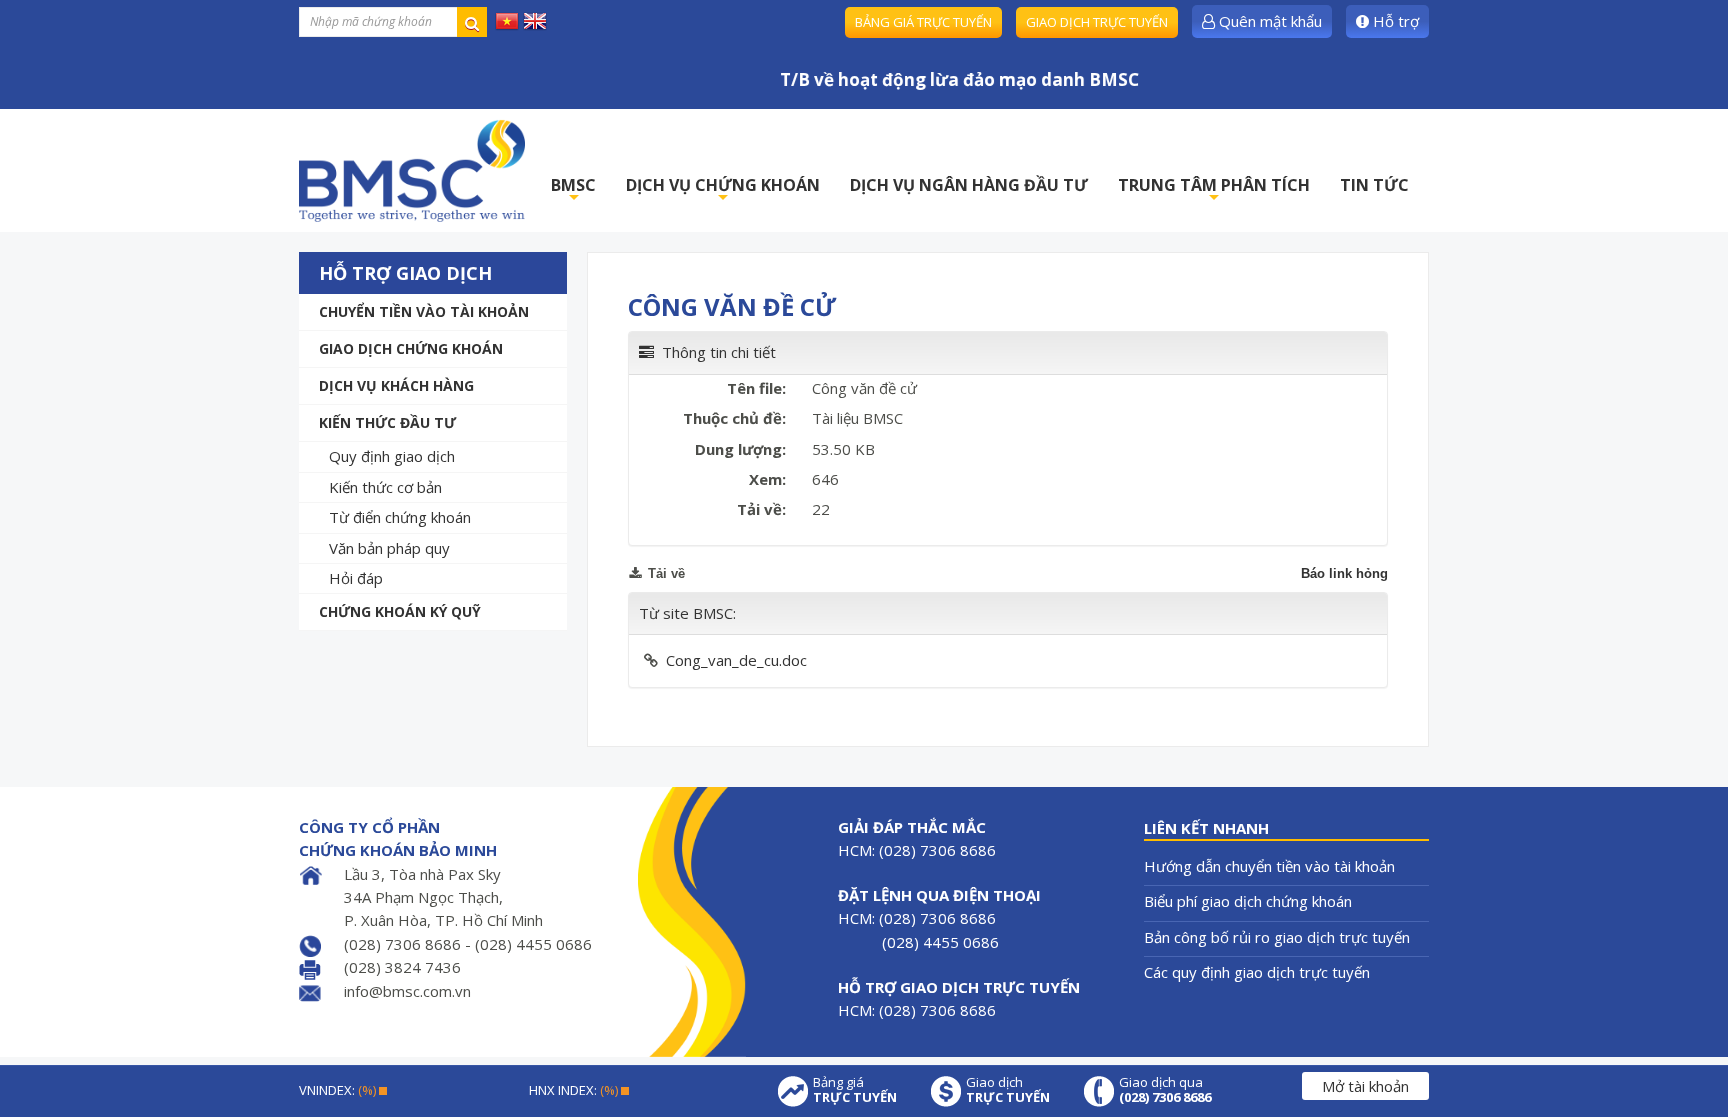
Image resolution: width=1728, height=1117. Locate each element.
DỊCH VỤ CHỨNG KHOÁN (723, 190)
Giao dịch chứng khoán (411, 348)
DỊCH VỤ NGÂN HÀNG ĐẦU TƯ (969, 185)
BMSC (573, 190)
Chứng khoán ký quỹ (400, 611)
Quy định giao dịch (392, 456)
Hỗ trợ (1394, 21)
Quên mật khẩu (1268, 21)
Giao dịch (1008, 1090)
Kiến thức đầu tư (387, 422)
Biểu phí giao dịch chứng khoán (1248, 901)
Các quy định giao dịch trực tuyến (1257, 972)
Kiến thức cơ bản (385, 487)
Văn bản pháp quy (389, 548)
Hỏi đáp (356, 578)
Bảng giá (855, 1090)
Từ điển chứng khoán (400, 517)
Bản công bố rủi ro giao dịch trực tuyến (1277, 937)
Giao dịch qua (1165, 1090)
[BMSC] (412, 170)
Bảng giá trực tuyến (923, 22)
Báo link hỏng (1344, 573)
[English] (535, 20)
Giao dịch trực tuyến (1097, 22)
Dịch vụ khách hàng (396, 385)
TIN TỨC (1374, 185)
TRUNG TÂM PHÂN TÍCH (1214, 190)
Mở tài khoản (1365, 1086)
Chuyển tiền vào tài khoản (424, 311)
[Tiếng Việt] (507, 20)
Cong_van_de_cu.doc (736, 660)
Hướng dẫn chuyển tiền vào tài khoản (1269, 866)
